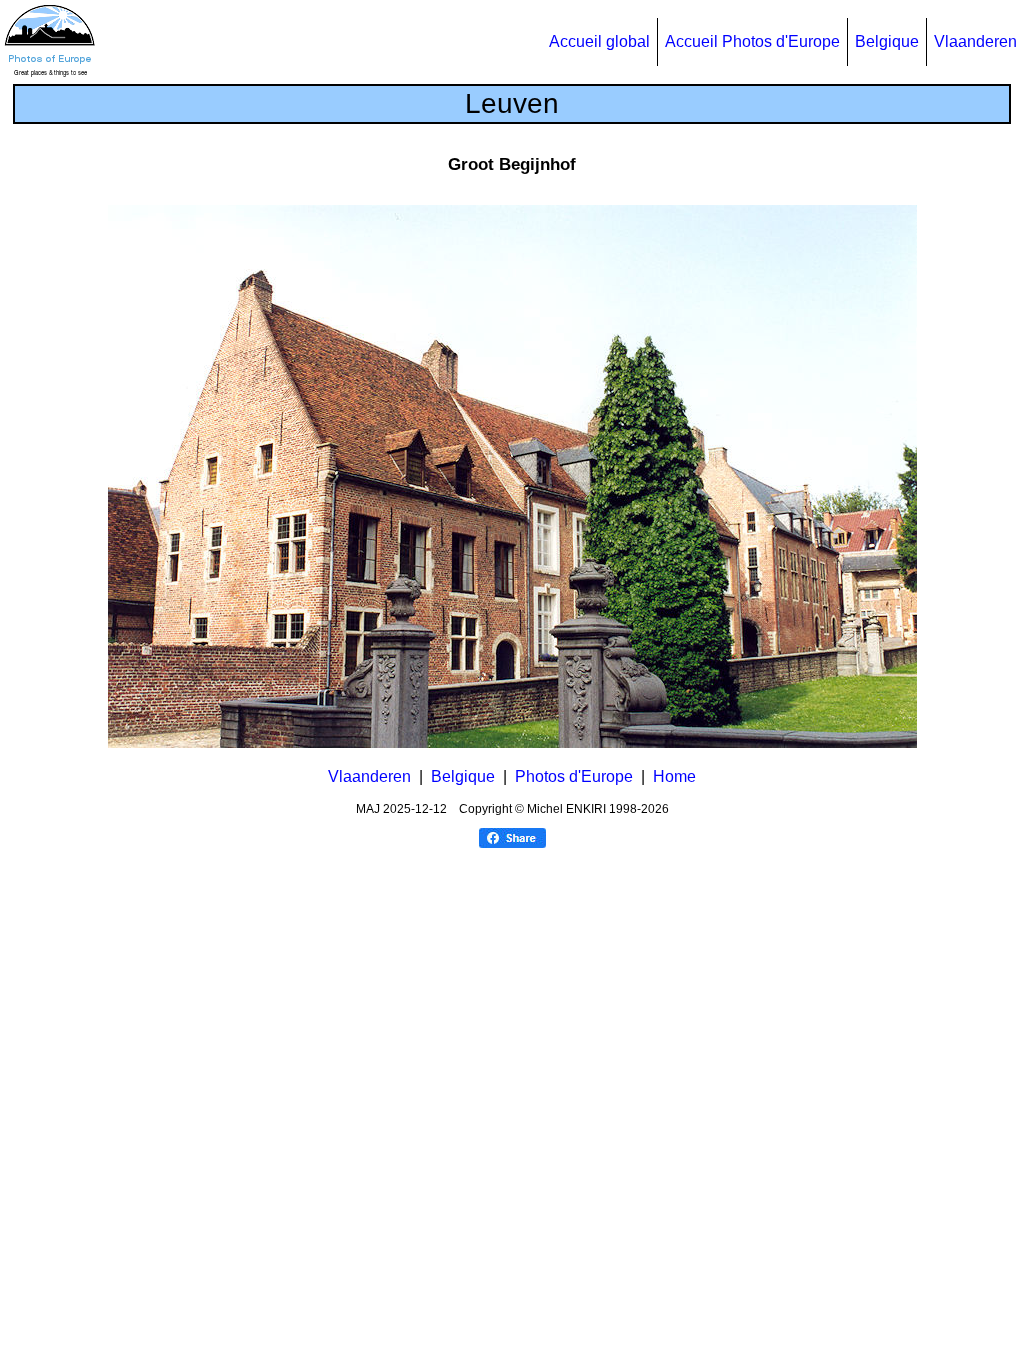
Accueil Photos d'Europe (752, 41)
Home (674, 776)
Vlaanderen (975, 41)
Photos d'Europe (574, 776)
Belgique (887, 41)
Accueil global (599, 41)
